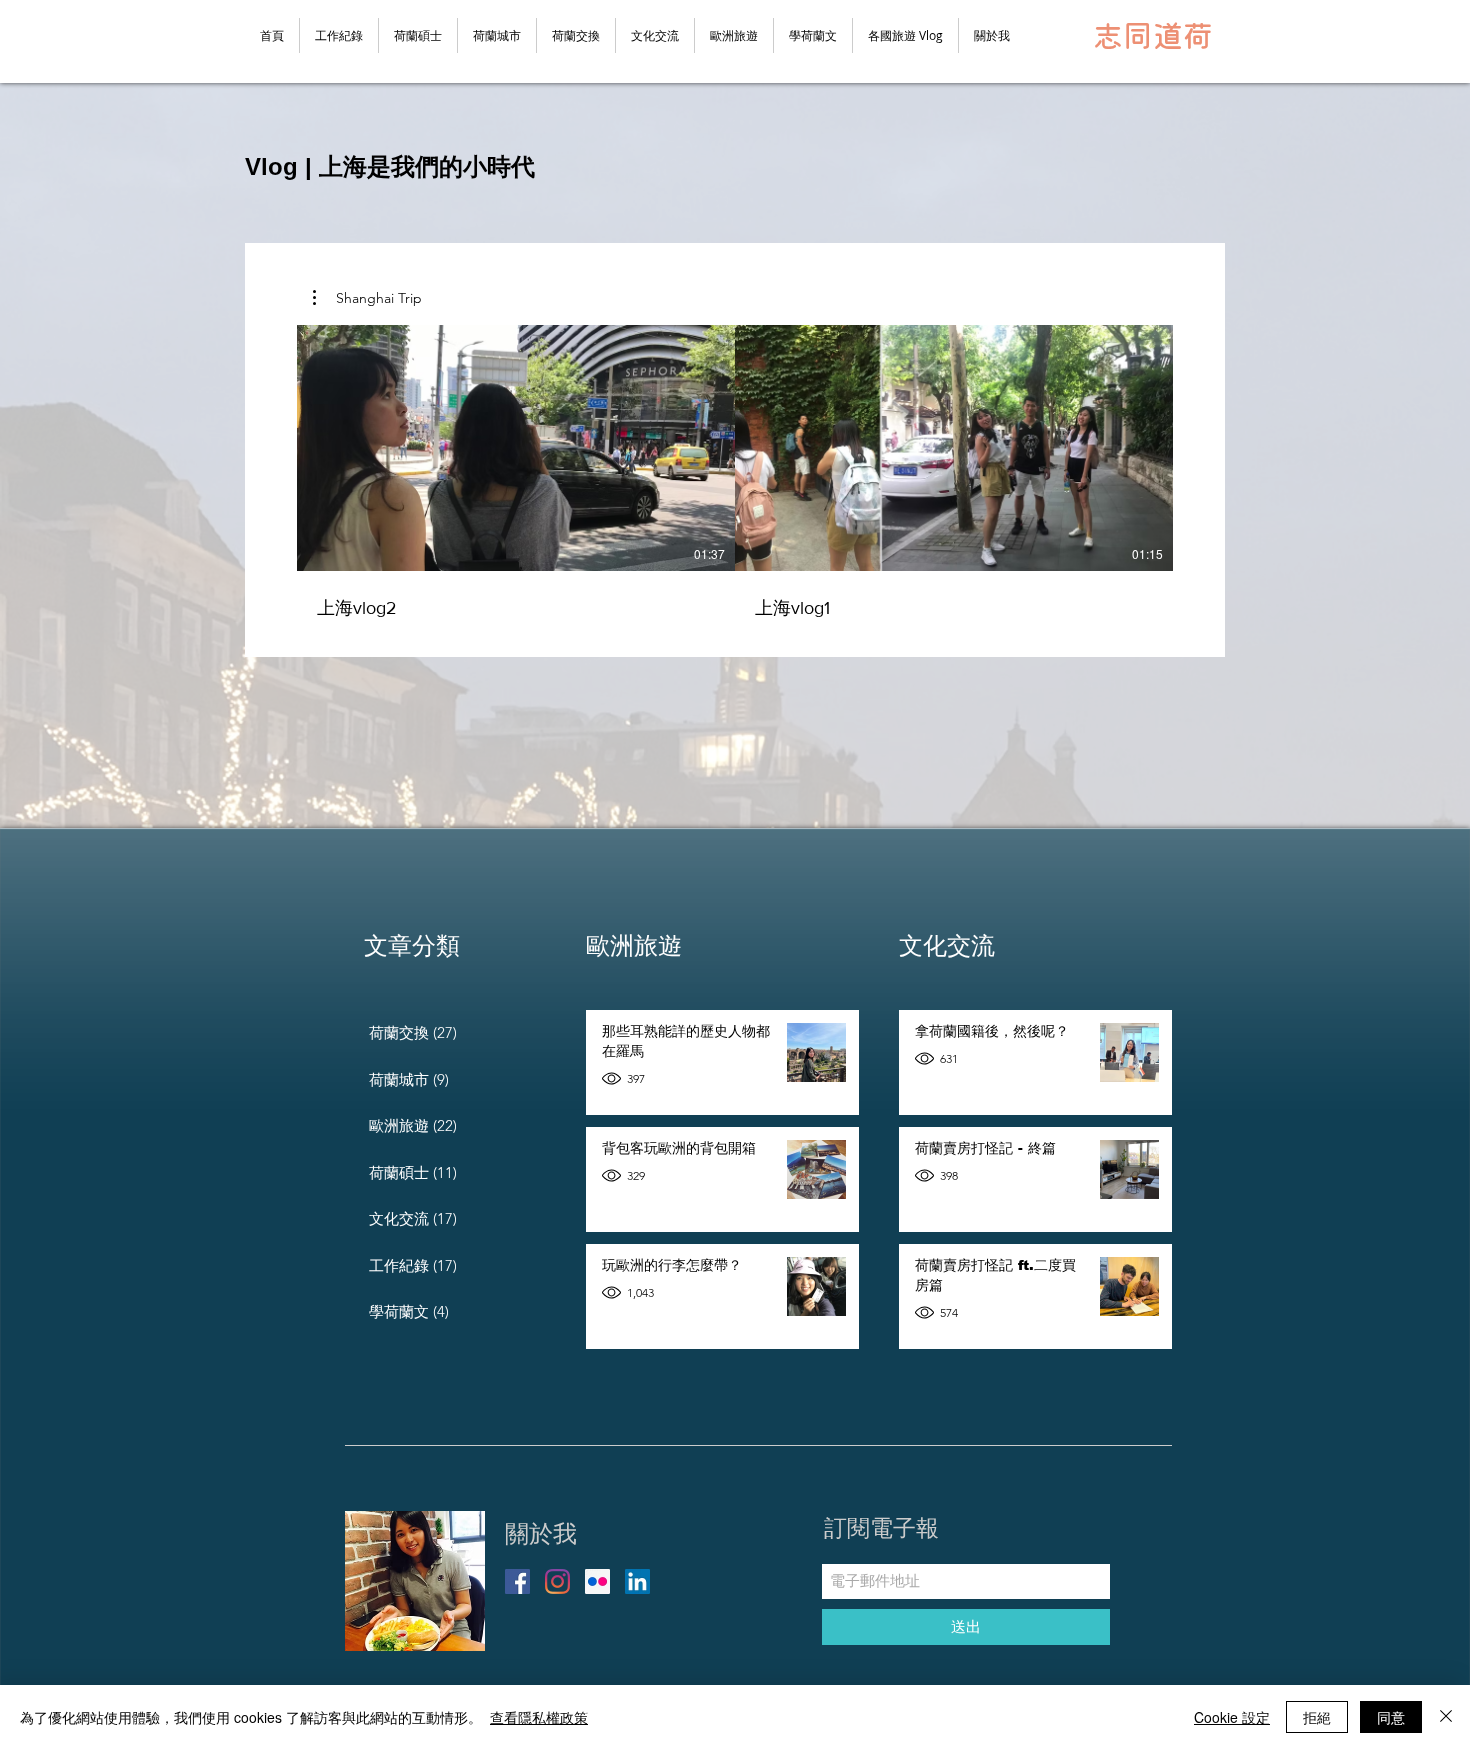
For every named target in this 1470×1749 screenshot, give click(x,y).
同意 (1391, 1717)
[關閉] (1446, 1717)
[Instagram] (557, 1581)
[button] (905, 35)
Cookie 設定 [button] (1232, 1717)
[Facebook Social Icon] (517, 1581)
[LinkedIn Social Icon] (637, 1581)
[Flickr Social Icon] (597, 1581)
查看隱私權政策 (539, 1717)
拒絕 (1317, 1717)
